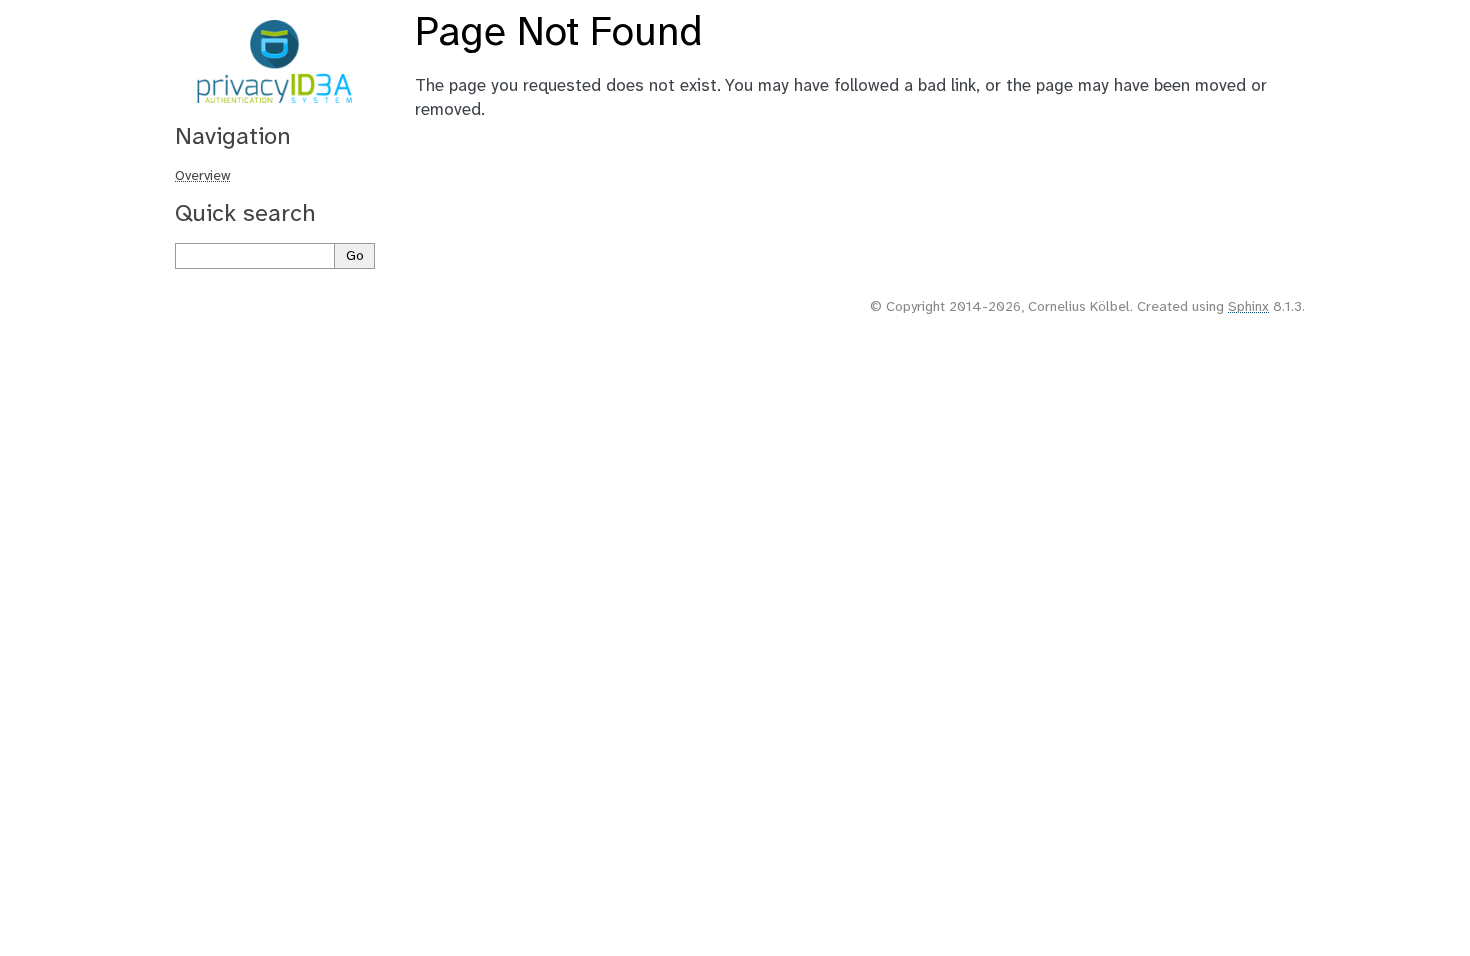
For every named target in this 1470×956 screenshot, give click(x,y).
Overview (203, 176)
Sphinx (1248, 307)
